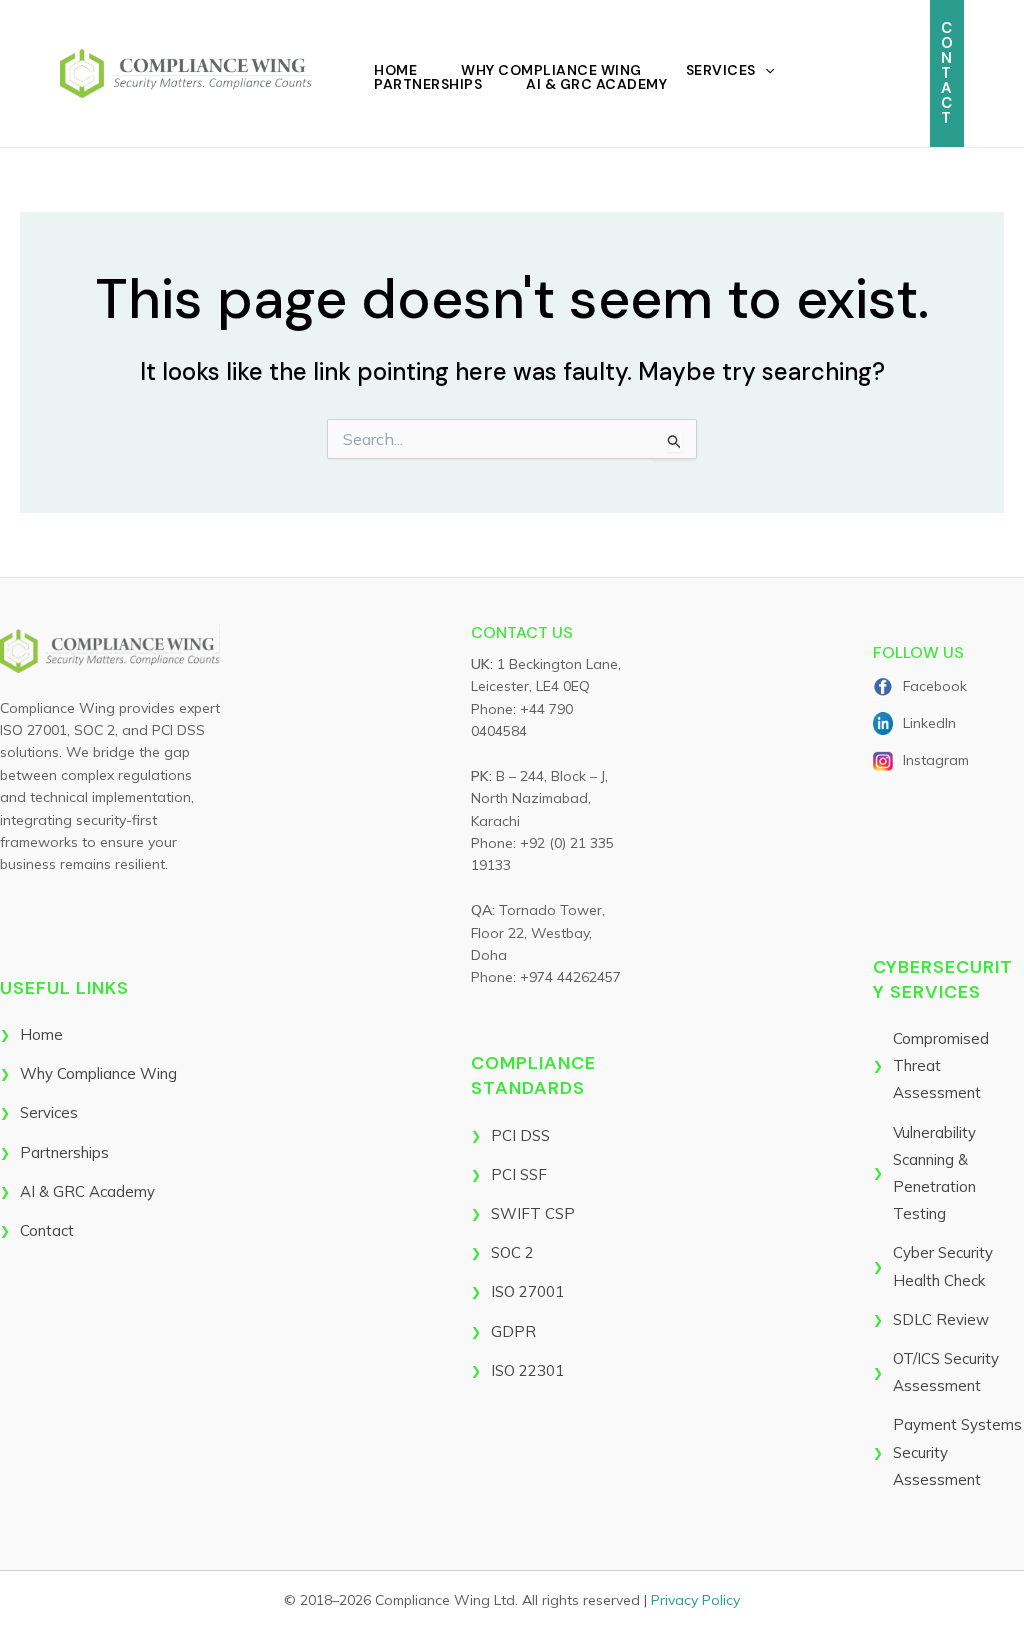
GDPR (513, 1331)
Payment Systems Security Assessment (957, 1451)
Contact (47, 1230)
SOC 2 (512, 1252)
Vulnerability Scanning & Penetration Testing (934, 1173)
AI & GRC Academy (596, 84)
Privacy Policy (695, 1600)
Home (395, 70)
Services (721, 70)
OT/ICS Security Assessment (946, 1372)
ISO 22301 (527, 1370)
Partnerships (428, 84)
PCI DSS (520, 1135)
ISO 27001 (527, 1291)
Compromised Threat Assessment (941, 1065)
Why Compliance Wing (551, 70)
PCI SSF (519, 1174)
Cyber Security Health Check (943, 1266)
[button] (765, 70)
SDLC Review (941, 1319)
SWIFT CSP (533, 1213)
